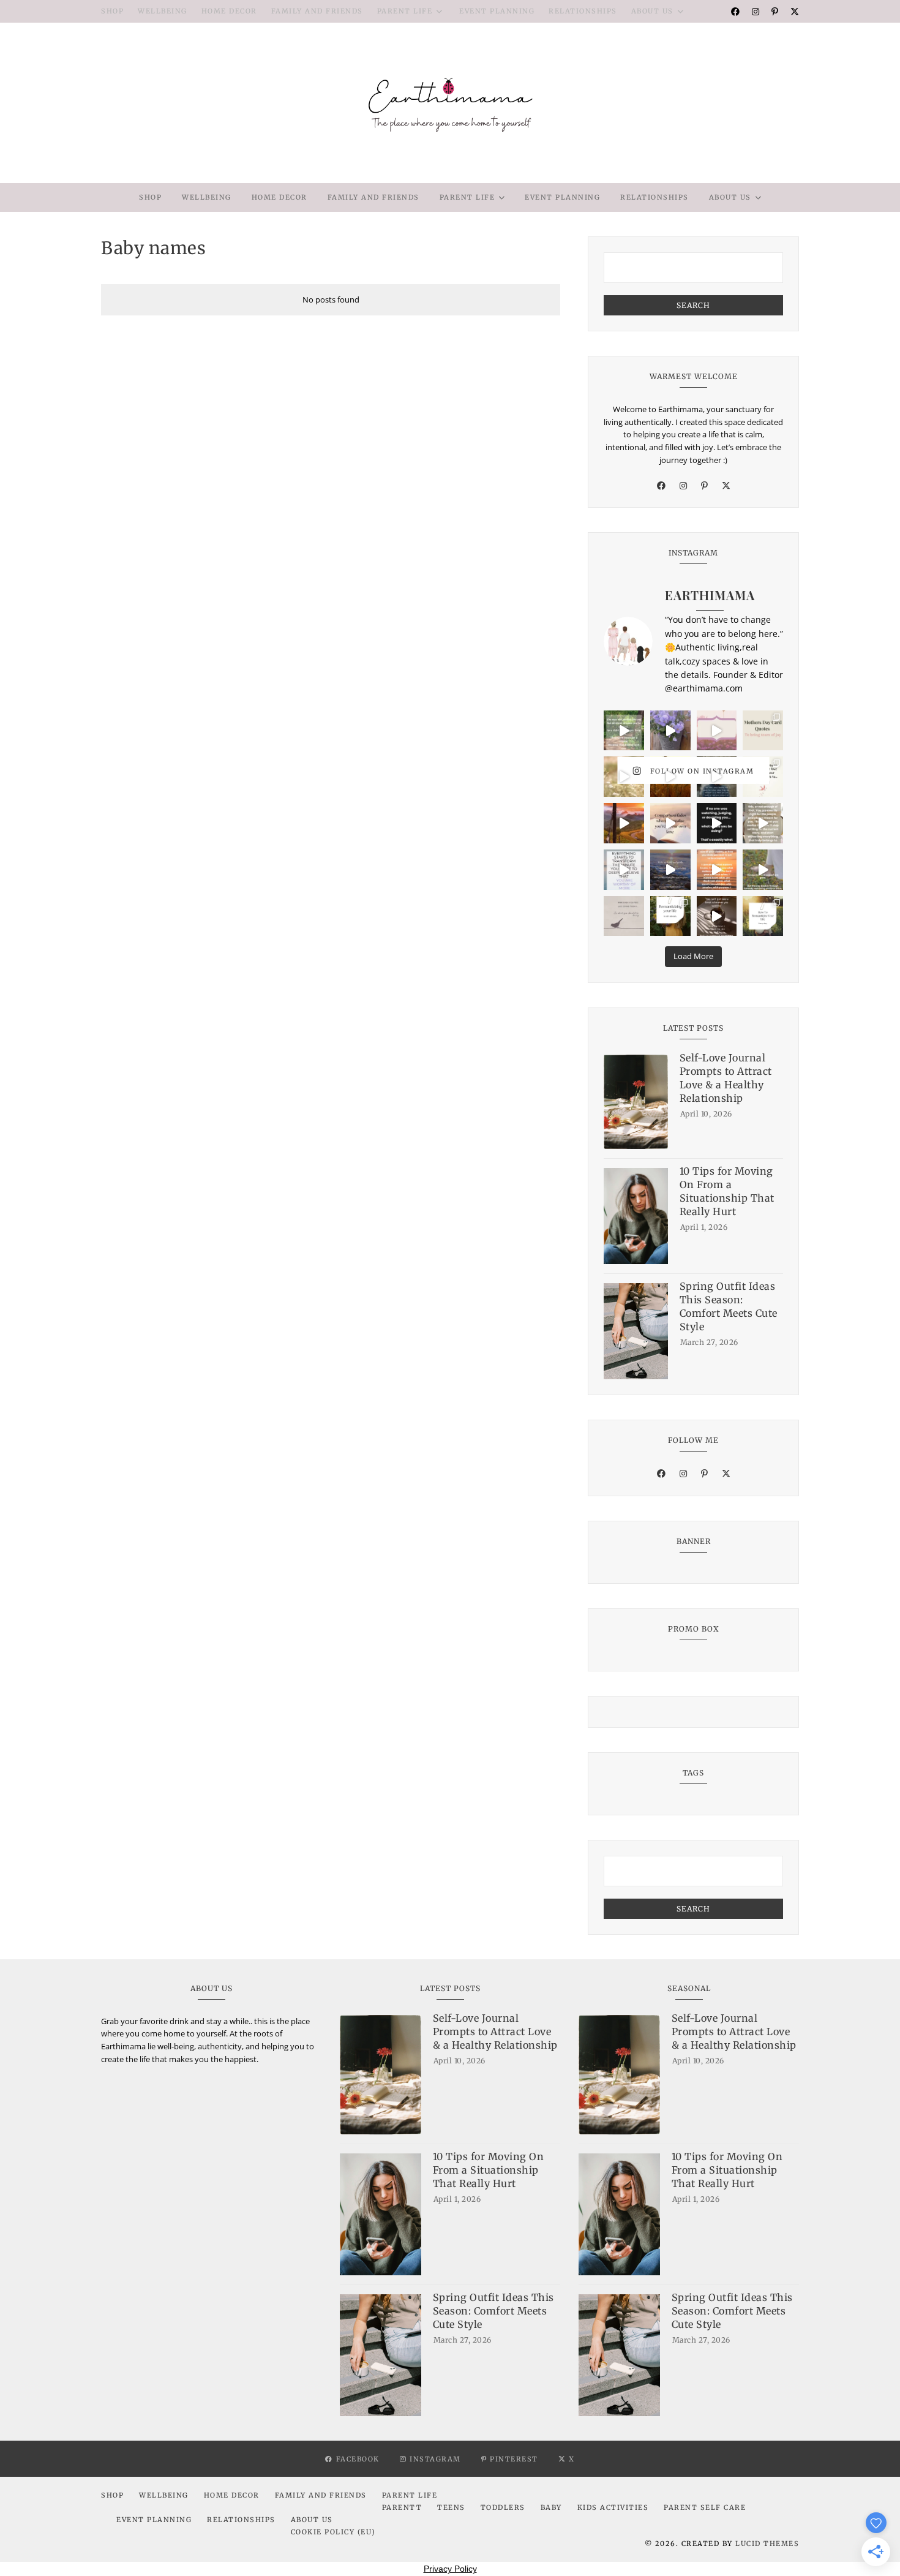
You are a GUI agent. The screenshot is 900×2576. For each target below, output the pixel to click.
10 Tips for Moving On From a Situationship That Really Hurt (727, 1191)
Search (693, 305)
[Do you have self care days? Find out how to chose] (670, 870)
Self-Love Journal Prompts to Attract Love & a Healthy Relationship (726, 1078)
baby (551, 2507)
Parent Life (405, 11)
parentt (402, 2507)
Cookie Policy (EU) (333, 2532)
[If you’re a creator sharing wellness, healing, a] (717, 731)
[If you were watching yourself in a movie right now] (624, 823)
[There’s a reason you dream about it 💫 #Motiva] (670, 777)
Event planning (497, 11)
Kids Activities (613, 2507)
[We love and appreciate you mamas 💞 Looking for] (763, 731)
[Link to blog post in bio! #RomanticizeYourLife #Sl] (763, 916)
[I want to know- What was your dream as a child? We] (624, 731)
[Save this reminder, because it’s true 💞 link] (624, 870)
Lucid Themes (767, 2544)
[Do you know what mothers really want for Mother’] (624, 777)
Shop (112, 11)
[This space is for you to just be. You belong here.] (717, 870)
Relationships (583, 11)
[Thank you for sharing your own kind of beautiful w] (717, 777)
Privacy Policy (450, 2569)
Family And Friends (317, 11)
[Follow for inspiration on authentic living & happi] (670, 916)
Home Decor (229, 11)
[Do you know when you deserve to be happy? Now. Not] (670, 731)
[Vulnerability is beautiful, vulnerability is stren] (763, 870)
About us (652, 11)
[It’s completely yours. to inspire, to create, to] (670, 823)
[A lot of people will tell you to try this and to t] (763, 823)
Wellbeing (163, 11)
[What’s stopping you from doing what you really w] (717, 823)
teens (451, 2507)
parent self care (705, 2507)
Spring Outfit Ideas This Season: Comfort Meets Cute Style (729, 1306)
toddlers (503, 2507)
